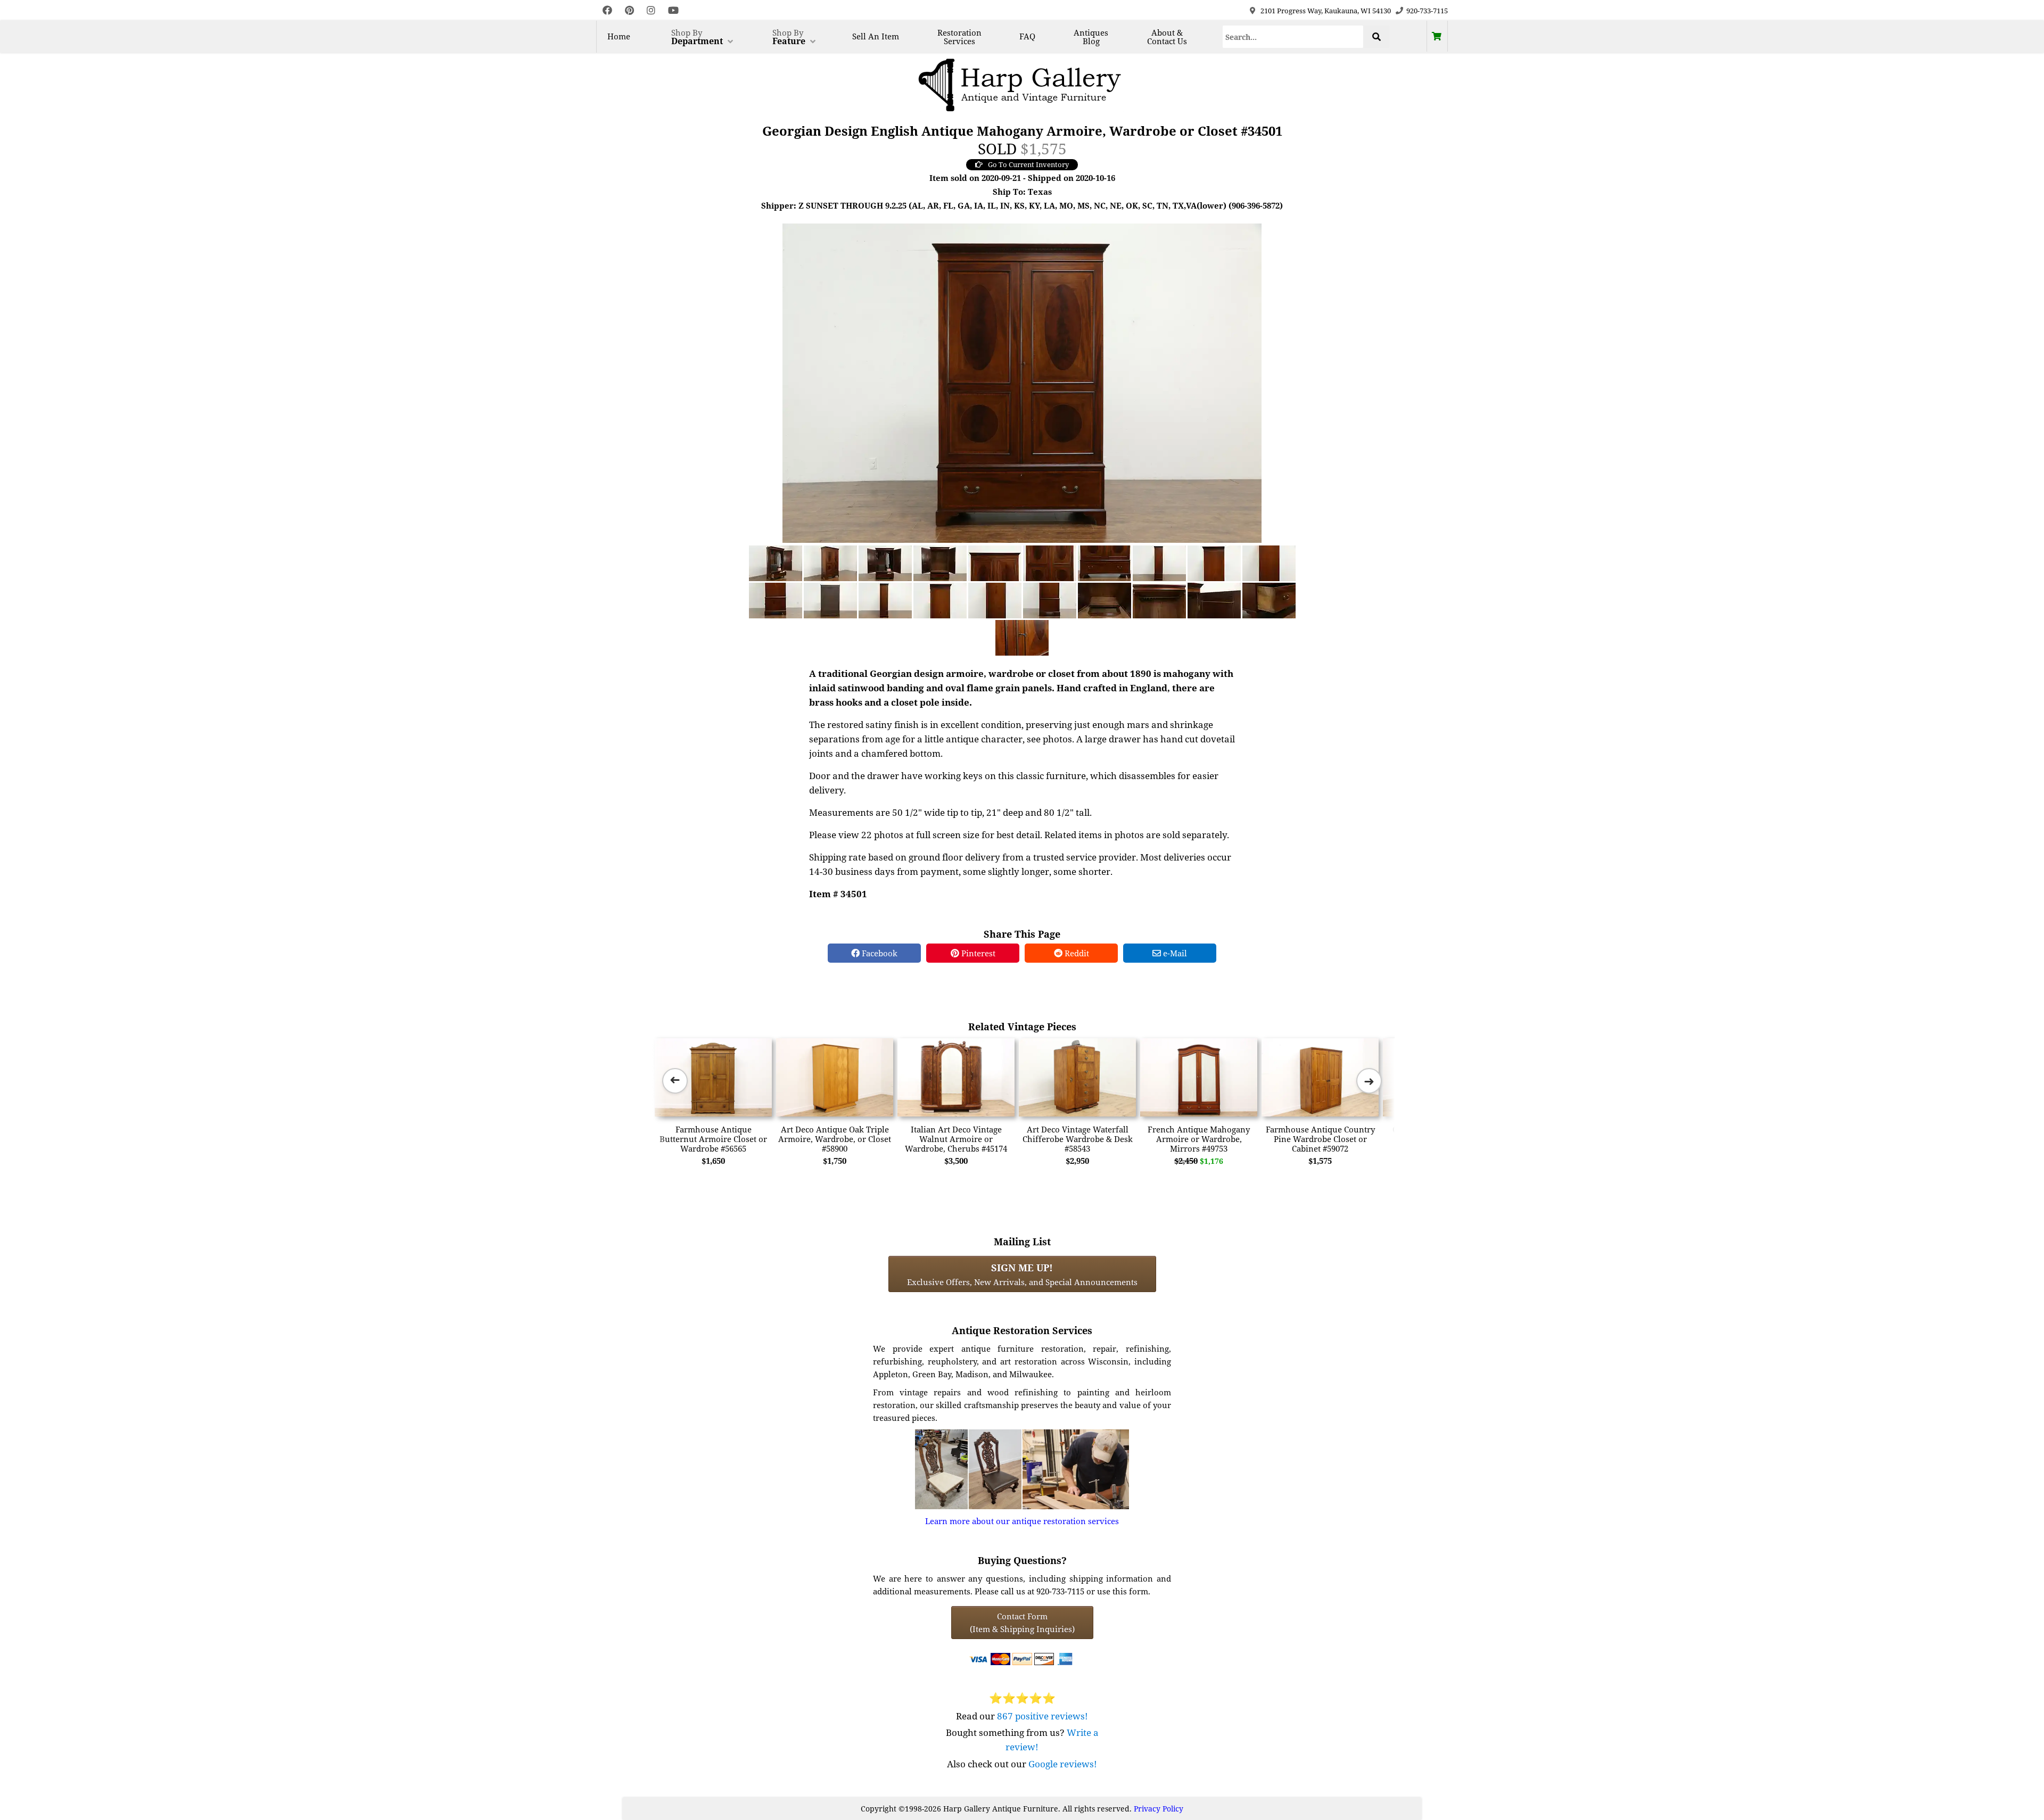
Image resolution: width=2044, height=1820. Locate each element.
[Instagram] (651, 10)
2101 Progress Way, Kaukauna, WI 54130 (1326, 11)
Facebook (879, 953)
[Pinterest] (629, 10)
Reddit (1076, 953)
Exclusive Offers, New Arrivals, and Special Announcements (1022, 1274)
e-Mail (1174, 953)
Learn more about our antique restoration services (1022, 1521)
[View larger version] (1022, 382)
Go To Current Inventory (1028, 164)
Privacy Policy (1159, 1809)
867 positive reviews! (1042, 1716)
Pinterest (977, 953)
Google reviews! (1063, 1764)
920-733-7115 (1427, 11)
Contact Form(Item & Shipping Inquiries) (1022, 1623)
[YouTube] (673, 10)
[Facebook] (607, 10)
